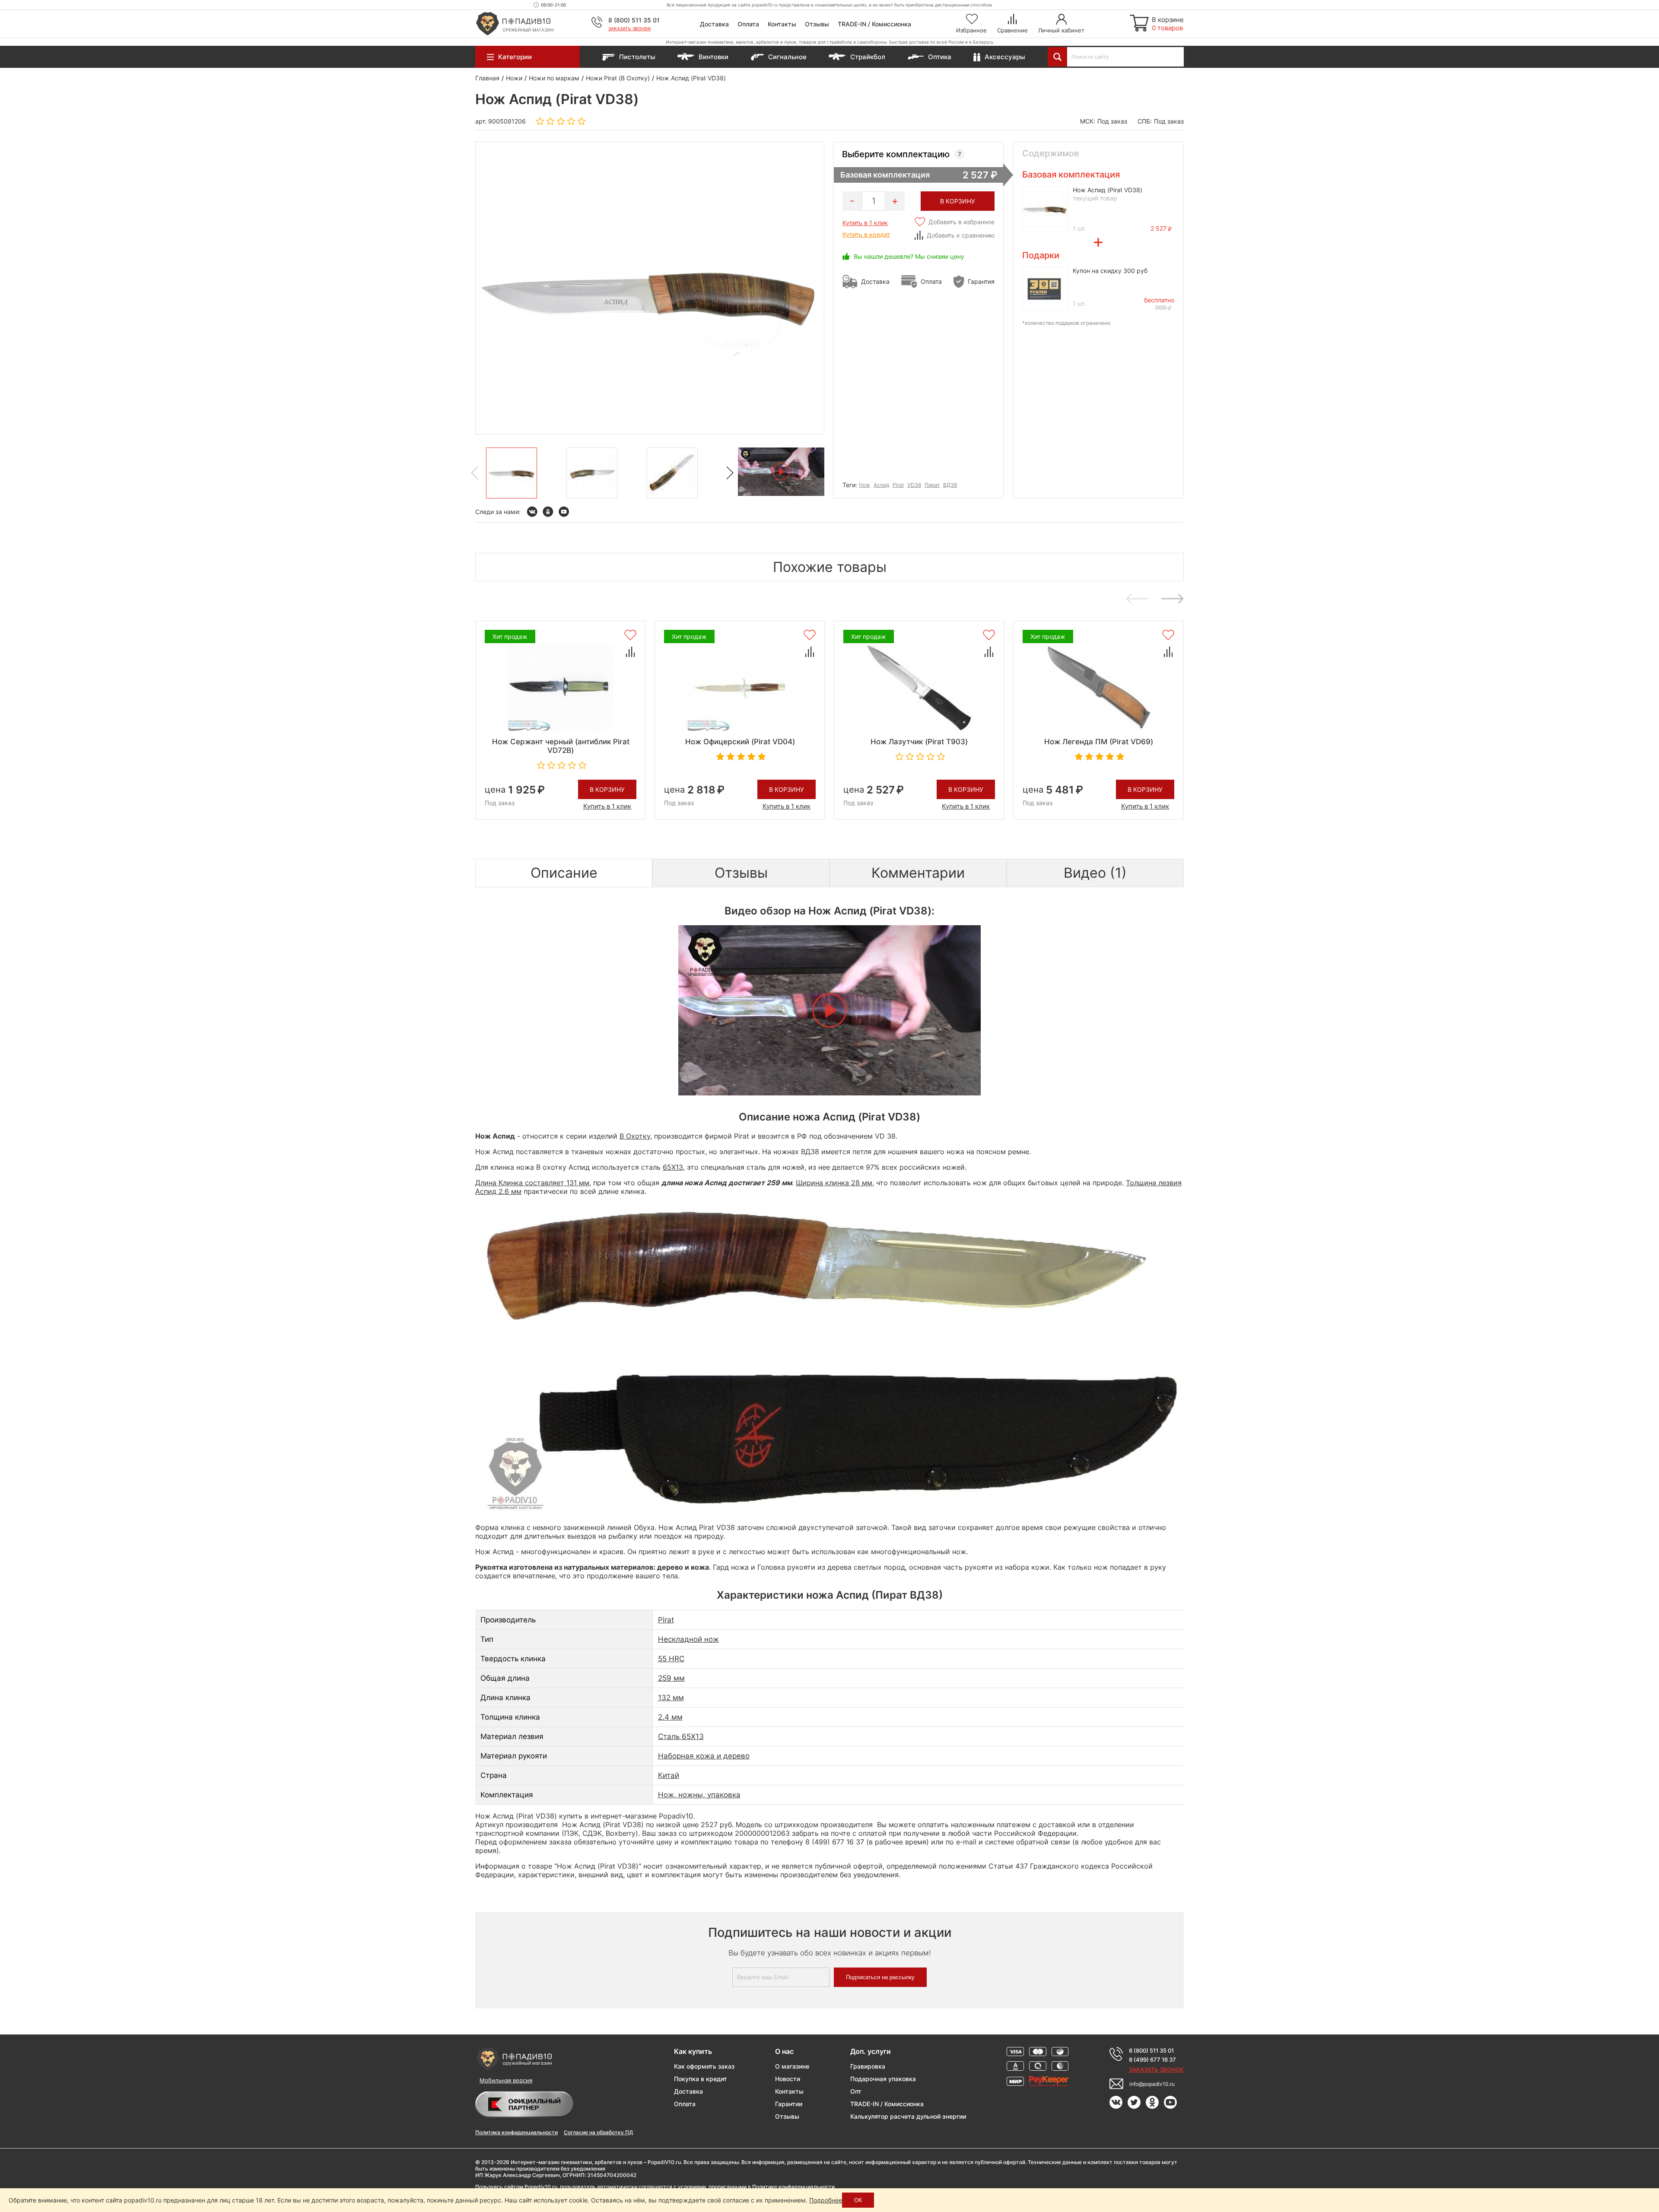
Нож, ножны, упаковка (699, 1795)
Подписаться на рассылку (880, 1977)
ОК (858, 2200)
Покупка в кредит (701, 2079)
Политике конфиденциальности (793, 2187)
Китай (669, 1775)
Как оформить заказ (704, 2066)
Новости (788, 2079)
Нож (864, 485)
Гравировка (868, 2066)
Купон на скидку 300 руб (1110, 271)
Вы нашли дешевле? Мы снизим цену (909, 256)
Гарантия (981, 281)
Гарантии (789, 2104)
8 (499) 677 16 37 (1152, 2060)
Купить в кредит (866, 234)
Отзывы (817, 24)
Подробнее (826, 2200)
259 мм (671, 1678)
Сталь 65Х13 (681, 1736)
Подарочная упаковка (883, 2079)
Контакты (782, 24)
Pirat (898, 485)
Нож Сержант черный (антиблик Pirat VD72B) (561, 746)
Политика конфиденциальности (516, 2132)
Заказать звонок (630, 29)
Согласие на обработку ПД (598, 2132)
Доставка (714, 24)
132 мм (671, 1698)
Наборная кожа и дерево (704, 1756)
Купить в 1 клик (865, 223)
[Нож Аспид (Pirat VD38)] (512, 473)
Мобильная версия (506, 2080)
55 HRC (671, 1659)
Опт (856, 2091)
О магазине (792, 2066)
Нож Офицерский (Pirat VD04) (740, 742)
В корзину (607, 789)
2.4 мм (670, 1717)
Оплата (748, 24)
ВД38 (950, 485)
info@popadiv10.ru (1152, 2084)
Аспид (881, 485)
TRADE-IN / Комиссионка (874, 24)
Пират (932, 485)
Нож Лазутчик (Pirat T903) (919, 742)
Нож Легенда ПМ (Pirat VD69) (1099, 742)
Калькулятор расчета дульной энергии (908, 2116)
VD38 (914, 485)
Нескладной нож (688, 1639)
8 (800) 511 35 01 (634, 20)
